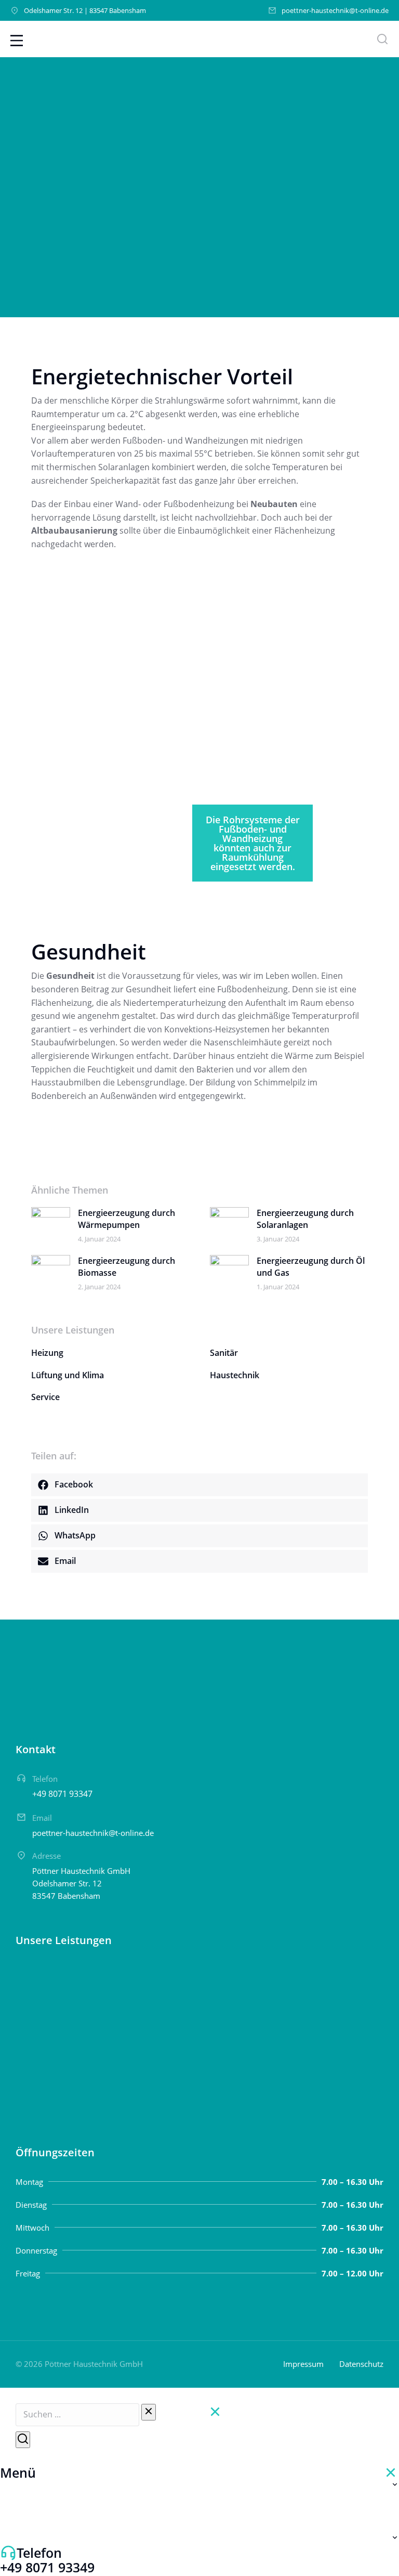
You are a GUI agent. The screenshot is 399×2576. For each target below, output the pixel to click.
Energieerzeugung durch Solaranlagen (305, 1219)
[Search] (23, 2440)
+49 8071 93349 (47, 2567)
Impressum (303, 2364)
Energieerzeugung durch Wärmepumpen (127, 1219)
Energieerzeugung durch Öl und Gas (311, 1266)
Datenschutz (361, 2364)
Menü (18, 2473)
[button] (199, 1485)
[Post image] (51, 1220)
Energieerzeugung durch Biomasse (127, 1266)
